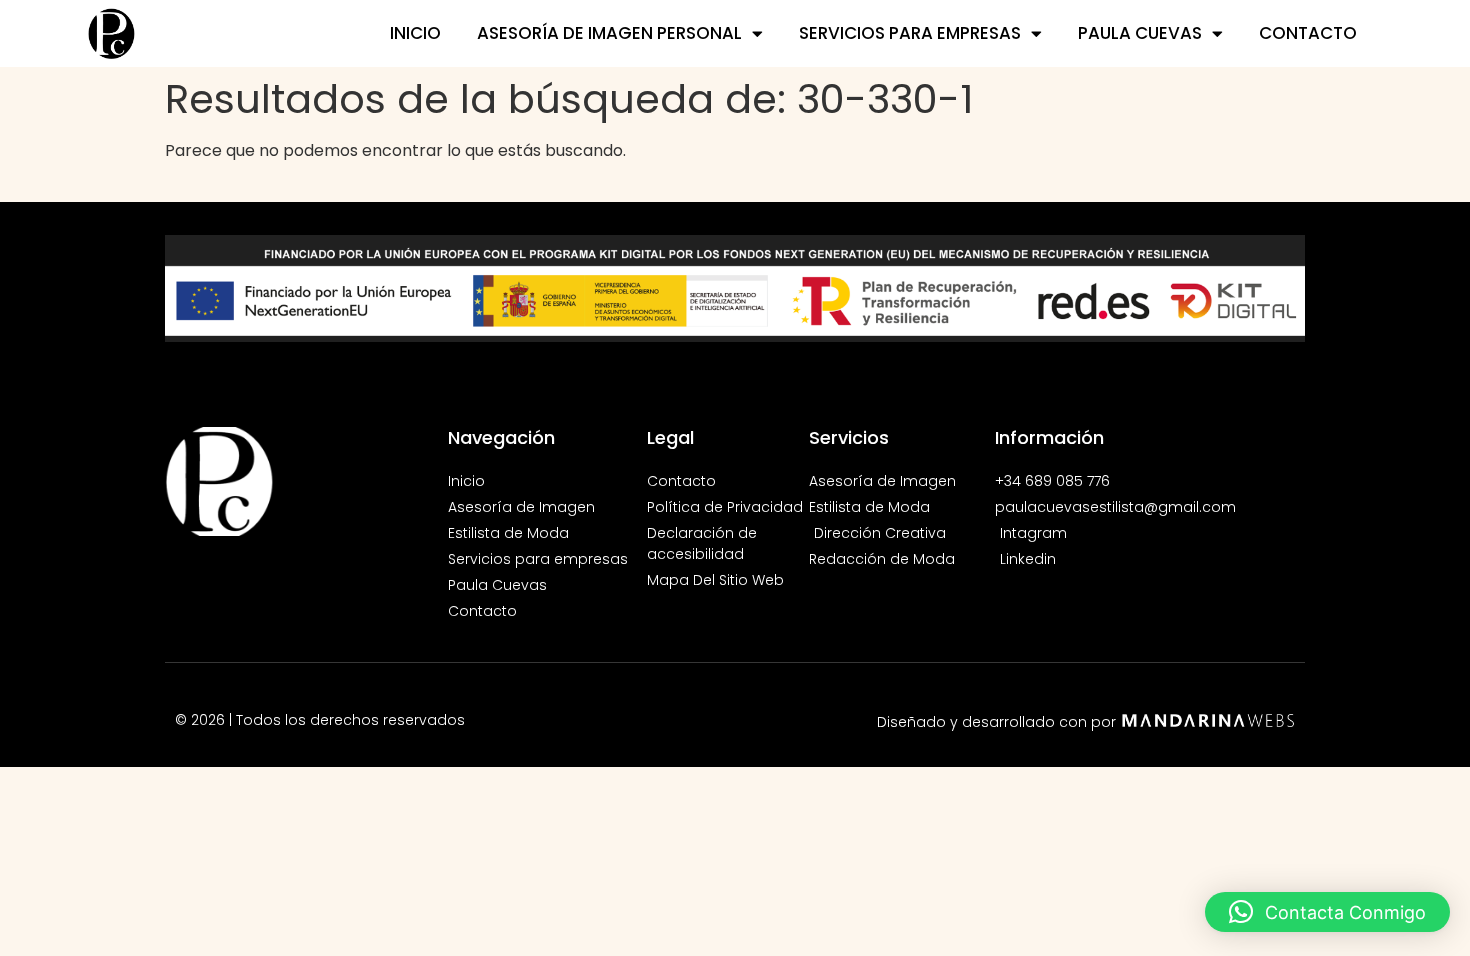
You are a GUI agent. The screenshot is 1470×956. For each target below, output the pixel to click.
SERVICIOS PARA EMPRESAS (910, 33)
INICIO (415, 33)
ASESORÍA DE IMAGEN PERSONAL (609, 33)
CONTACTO (1308, 33)
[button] (1327, 912)
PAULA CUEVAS (1140, 33)
